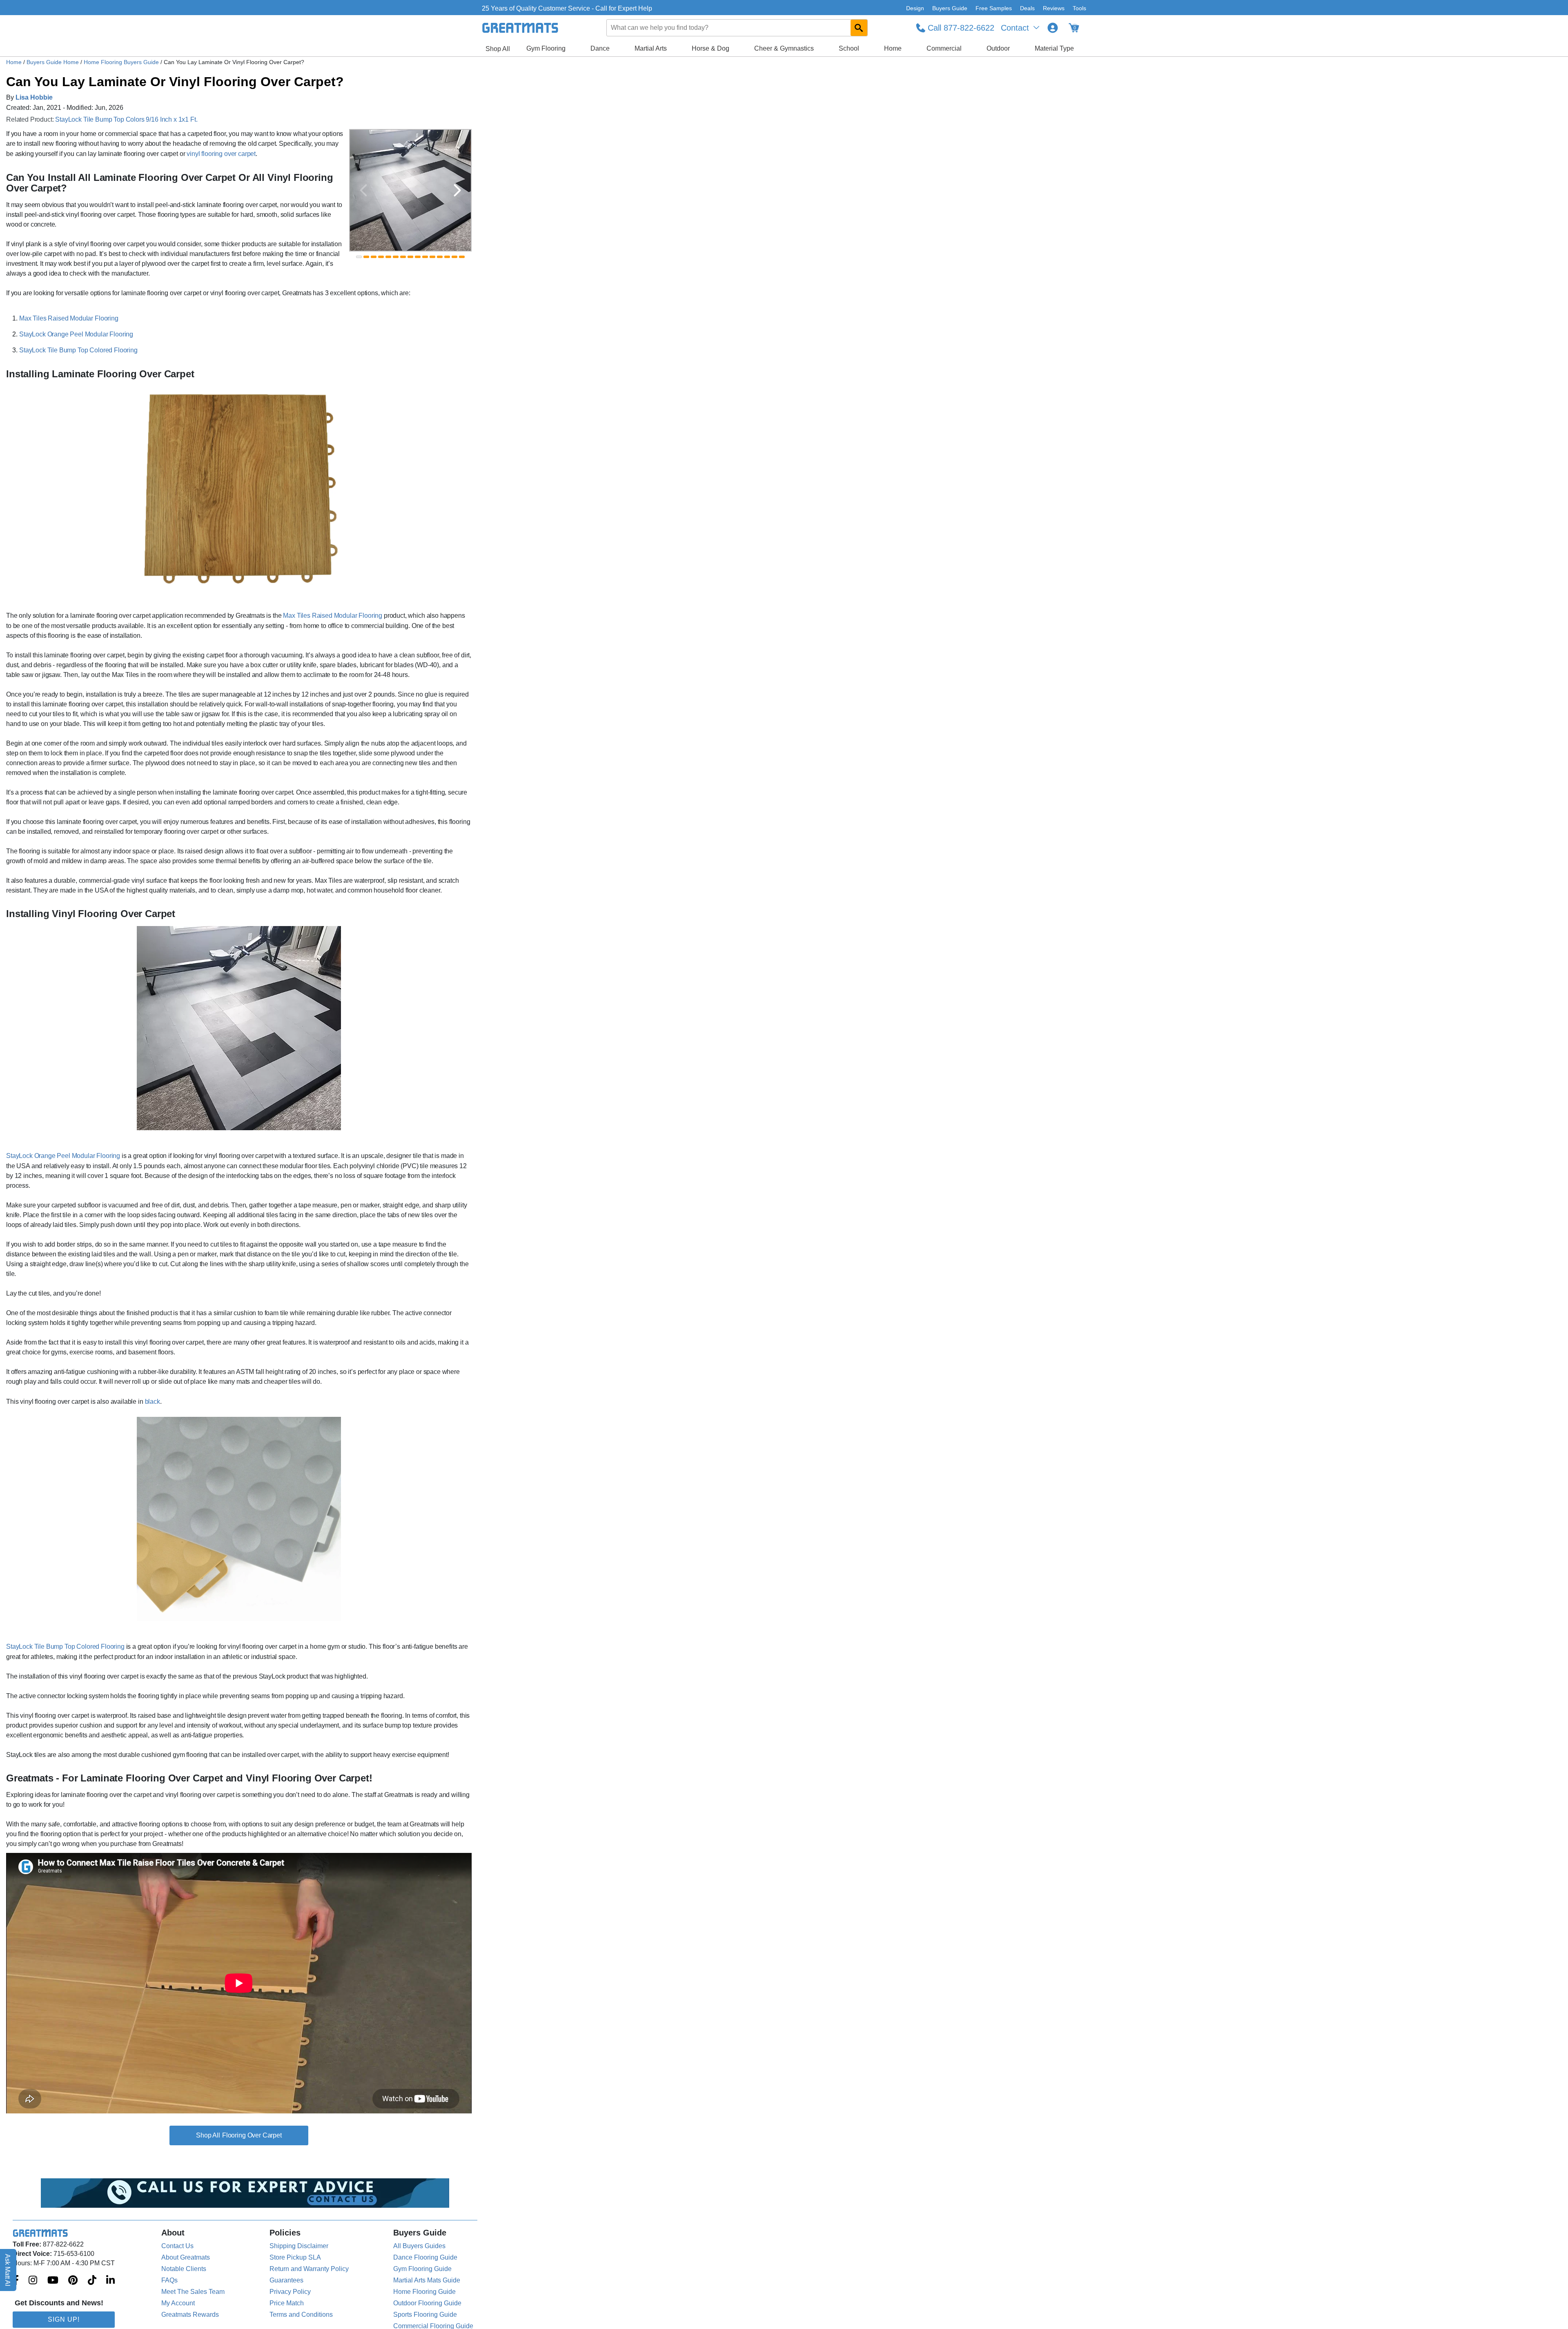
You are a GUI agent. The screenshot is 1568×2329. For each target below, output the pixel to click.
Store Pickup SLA (295, 2257)
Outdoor (998, 48)
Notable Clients (184, 2269)
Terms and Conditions (301, 2315)
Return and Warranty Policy (309, 2269)
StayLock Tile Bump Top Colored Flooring (78, 350)
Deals (1027, 8)
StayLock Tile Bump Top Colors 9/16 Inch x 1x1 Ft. (126, 119)
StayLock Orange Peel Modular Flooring (76, 334)
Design (915, 8)
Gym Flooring (546, 48)
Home (893, 48)
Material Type (1054, 48)
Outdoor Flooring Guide (427, 2303)
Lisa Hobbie (34, 97)
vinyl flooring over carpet (221, 154)
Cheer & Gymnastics (784, 48)
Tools (1079, 8)
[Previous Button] (363, 190)
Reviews (1054, 8)
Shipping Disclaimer (299, 2246)
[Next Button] (457, 190)
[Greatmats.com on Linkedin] (110, 2281)
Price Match (287, 2303)
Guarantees (286, 2280)
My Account (178, 2303)
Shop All (498, 49)
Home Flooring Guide (424, 2292)
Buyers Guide (950, 8)
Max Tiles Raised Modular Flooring (69, 318)
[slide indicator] (359, 257)
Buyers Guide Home (53, 62)
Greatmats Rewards (190, 2315)
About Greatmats (186, 2257)
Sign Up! (64, 2319)
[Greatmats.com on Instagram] (33, 2281)
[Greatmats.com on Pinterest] (73, 2281)
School (849, 48)
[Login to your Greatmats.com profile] (1053, 28)
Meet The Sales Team (193, 2292)
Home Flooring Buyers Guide (122, 62)
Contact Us (177, 2246)
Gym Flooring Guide (422, 2269)
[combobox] (737, 28)
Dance (600, 48)
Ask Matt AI (8, 2270)
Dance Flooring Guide (425, 2257)
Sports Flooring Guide (425, 2315)
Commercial (944, 48)
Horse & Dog (710, 48)
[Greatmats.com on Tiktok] (92, 2281)
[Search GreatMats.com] (859, 28)
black (153, 1402)
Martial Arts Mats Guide (427, 2280)
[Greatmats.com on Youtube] (53, 2281)
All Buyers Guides (419, 2246)
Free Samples (994, 8)
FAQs (169, 2280)
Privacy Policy (290, 2292)
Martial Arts (651, 48)
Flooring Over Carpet (252, 2135)
